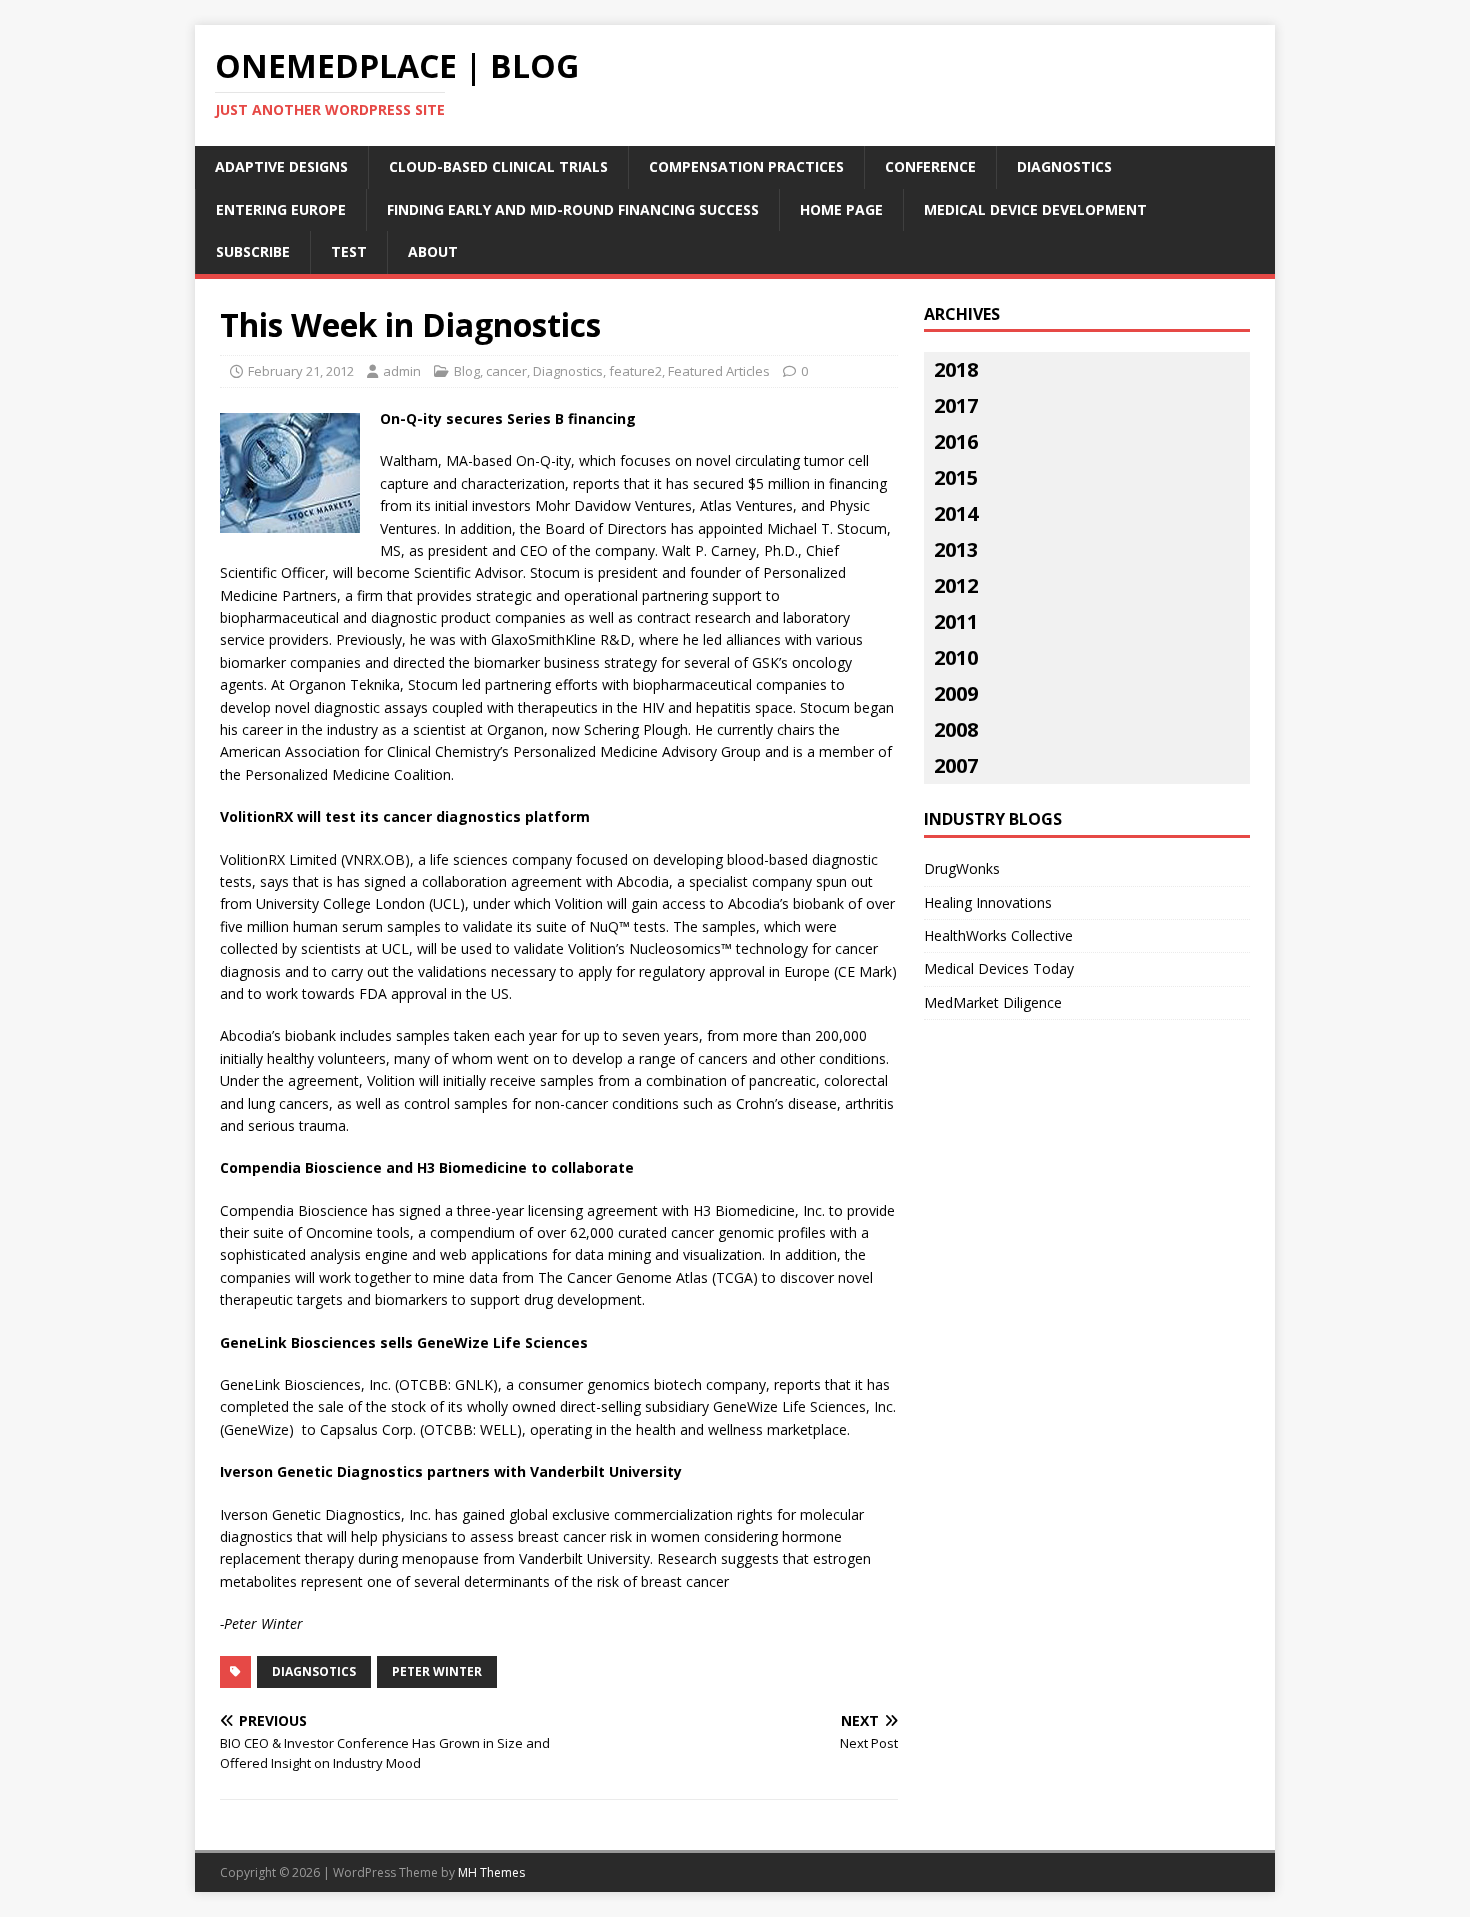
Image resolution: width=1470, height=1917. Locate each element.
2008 (956, 729)
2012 (956, 585)
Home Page (841, 209)
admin (402, 371)
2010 (956, 657)
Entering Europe (281, 209)
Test (349, 251)
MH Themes (491, 1872)
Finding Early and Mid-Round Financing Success (573, 209)
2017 (956, 405)
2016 (956, 441)
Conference (930, 166)
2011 (956, 621)
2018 (956, 369)
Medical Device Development (1035, 209)
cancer (506, 371)
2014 (956, 513)
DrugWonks (962, 868)
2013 (956, 549)
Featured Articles (719, 371)
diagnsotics (314, 1671)
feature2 (635, 371)
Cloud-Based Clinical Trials (498, 166)
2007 (956, 765)
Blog (467, 371)
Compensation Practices (746, 166)
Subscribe (253, 251)
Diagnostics (1064, 166)
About (433, 251)
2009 (956, 693)
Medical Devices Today (999, 968)
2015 (956, 477)
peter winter (437, 1671)
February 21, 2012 (301, 371)
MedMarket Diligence (993, 1002)
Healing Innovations (988, 902)
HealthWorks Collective (998, 935)
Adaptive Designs (281, 166)
